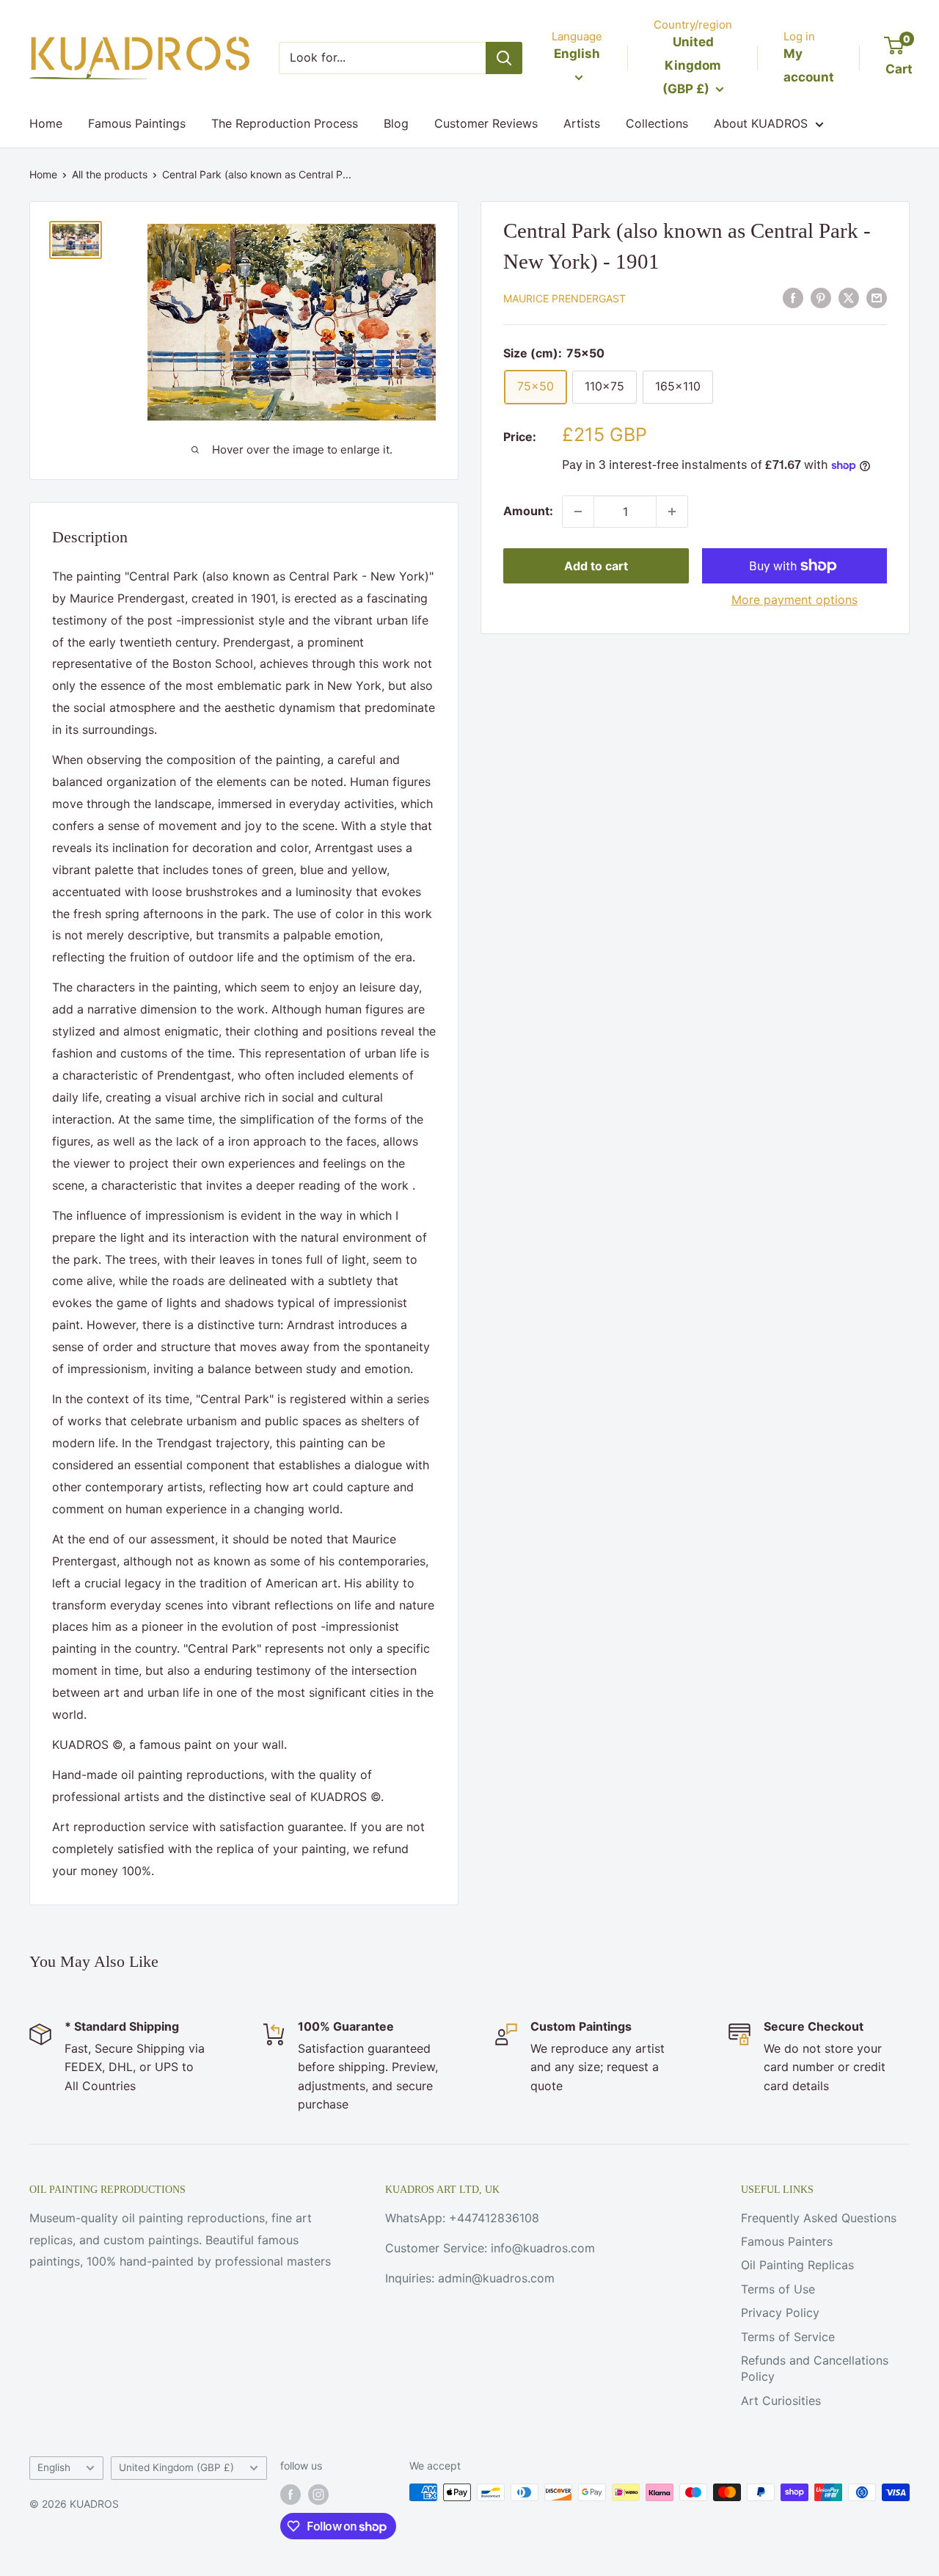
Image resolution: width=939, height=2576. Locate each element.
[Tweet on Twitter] (849, 298)
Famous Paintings (137, 123)
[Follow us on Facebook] (291, 2494)
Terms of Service (788, 2337)
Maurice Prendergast (565, 298)
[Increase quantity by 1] (672, 512)
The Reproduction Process (285, 123)
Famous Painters (787, 2241)
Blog (396, 123)
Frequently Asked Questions (819, 2218)
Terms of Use (778, 2289)
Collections (657, 123)
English (54, 2467)
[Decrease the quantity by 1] (578, 512)
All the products (110, 174)
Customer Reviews (486, 123)
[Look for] (504, 58)
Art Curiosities (781, 2401)
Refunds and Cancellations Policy (815, 2368)
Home (46, 123)
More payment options (794, 600)
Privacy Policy (780, 2313)
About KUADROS (761, 123)
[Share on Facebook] (793, 298)
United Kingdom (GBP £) (176, 2467)
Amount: (528, 511)
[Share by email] (877, 298)
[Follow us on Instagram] (318, 2494)
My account (809, 65)
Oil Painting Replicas (797, 2265)
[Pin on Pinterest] (821, 298)
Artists (582, 123)
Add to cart (596, 566)
